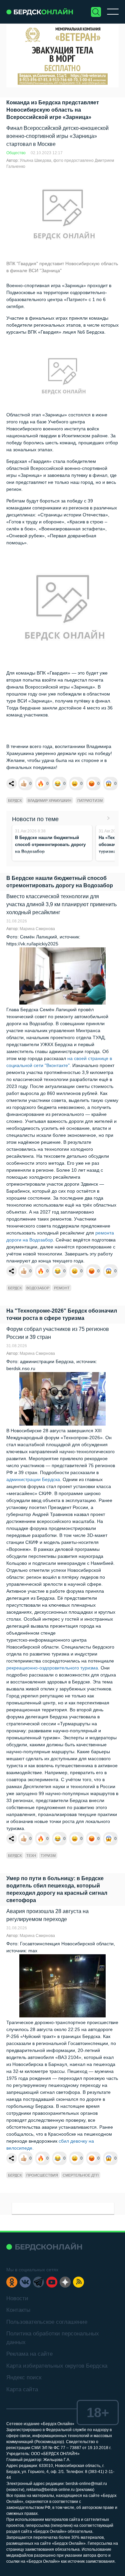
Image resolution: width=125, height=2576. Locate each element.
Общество (16, 153)
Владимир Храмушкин (49, 801)
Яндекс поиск (24, 2377)
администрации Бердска (33, 1479)
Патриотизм (90, 801)
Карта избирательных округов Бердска (57, 2366)
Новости (17, 2298)
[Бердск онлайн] (40, 12)
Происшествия (42, 2175)
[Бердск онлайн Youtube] (52, 2282)
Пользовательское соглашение (47, 2322)
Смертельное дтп (81, 2175)
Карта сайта (22, 2389)
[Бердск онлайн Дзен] (65, 2282)
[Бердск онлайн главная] (44, 2247)
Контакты (18, 2310)
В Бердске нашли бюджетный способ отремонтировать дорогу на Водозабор (50, 845)
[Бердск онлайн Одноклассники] (12, 2282)
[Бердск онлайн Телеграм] (38, 2282)
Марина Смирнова (37, 929)
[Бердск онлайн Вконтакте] (25, 2282)
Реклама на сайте (29, 2354)
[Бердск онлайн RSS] (78, 2282)
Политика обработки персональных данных (53, 2338)
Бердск (15, 801)
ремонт (62, 1288)
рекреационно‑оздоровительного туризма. (53, 1668)
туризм (48, 1856)
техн (31, 1856)
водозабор (38, 1288)
